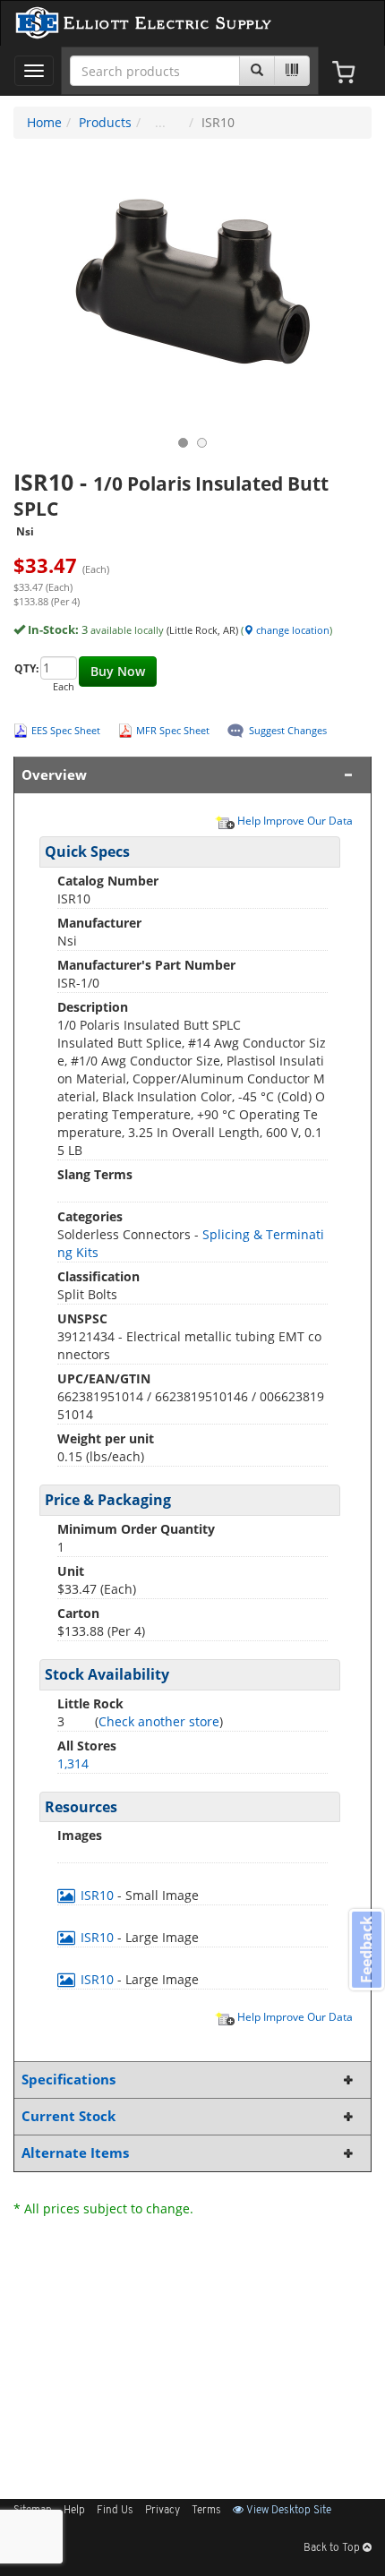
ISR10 (97, 1895)
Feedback (366, 1950)
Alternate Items (75, 2153)
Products (105, 122)
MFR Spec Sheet (173, 730)
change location (291, 630)
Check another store (159, 1721)
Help (74, 2511)
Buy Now (118, 671)
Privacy (163, 2511)
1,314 (73, 1763)
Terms (206, 2511)
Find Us (115, 2511)
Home (44, 122)
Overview (54, 775)
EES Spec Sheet (66, 730)
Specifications (68, 2080)
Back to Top (333, 2548)
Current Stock (68, 2116)
